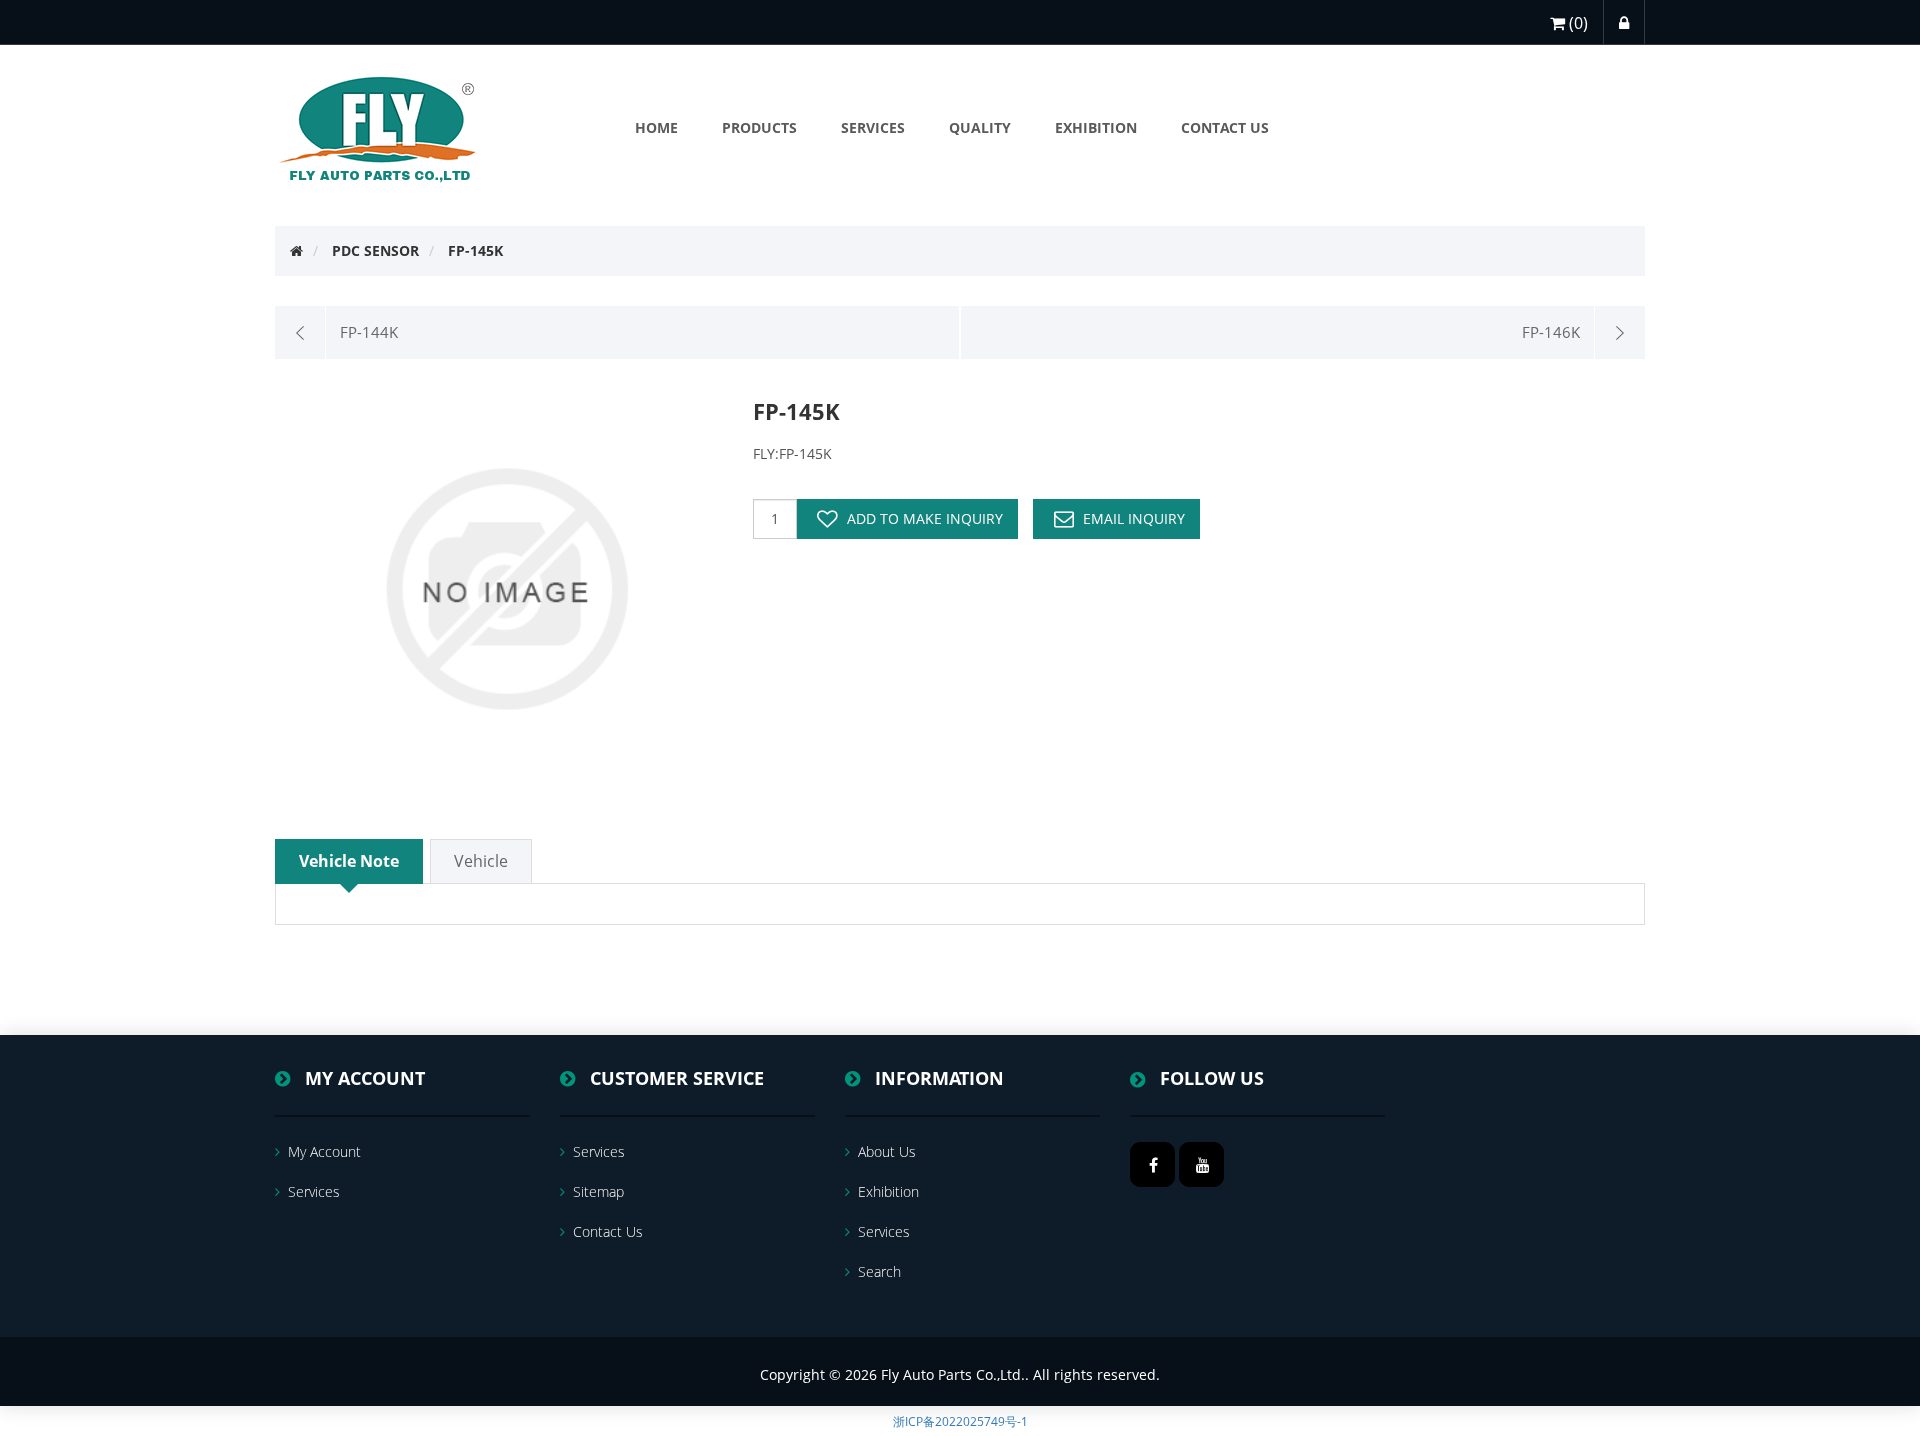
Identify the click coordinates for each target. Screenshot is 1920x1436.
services (314, 1191)
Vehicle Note (349, 861)
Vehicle (481, 861)
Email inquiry (1134, 518)
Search (879, 1271)
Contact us (608, 1231)
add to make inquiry (925, 518)
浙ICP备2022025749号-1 (960, 1421)
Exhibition (888, 1191)
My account (324, 1151)
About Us (887, 1151)
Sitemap (598, 1191)
